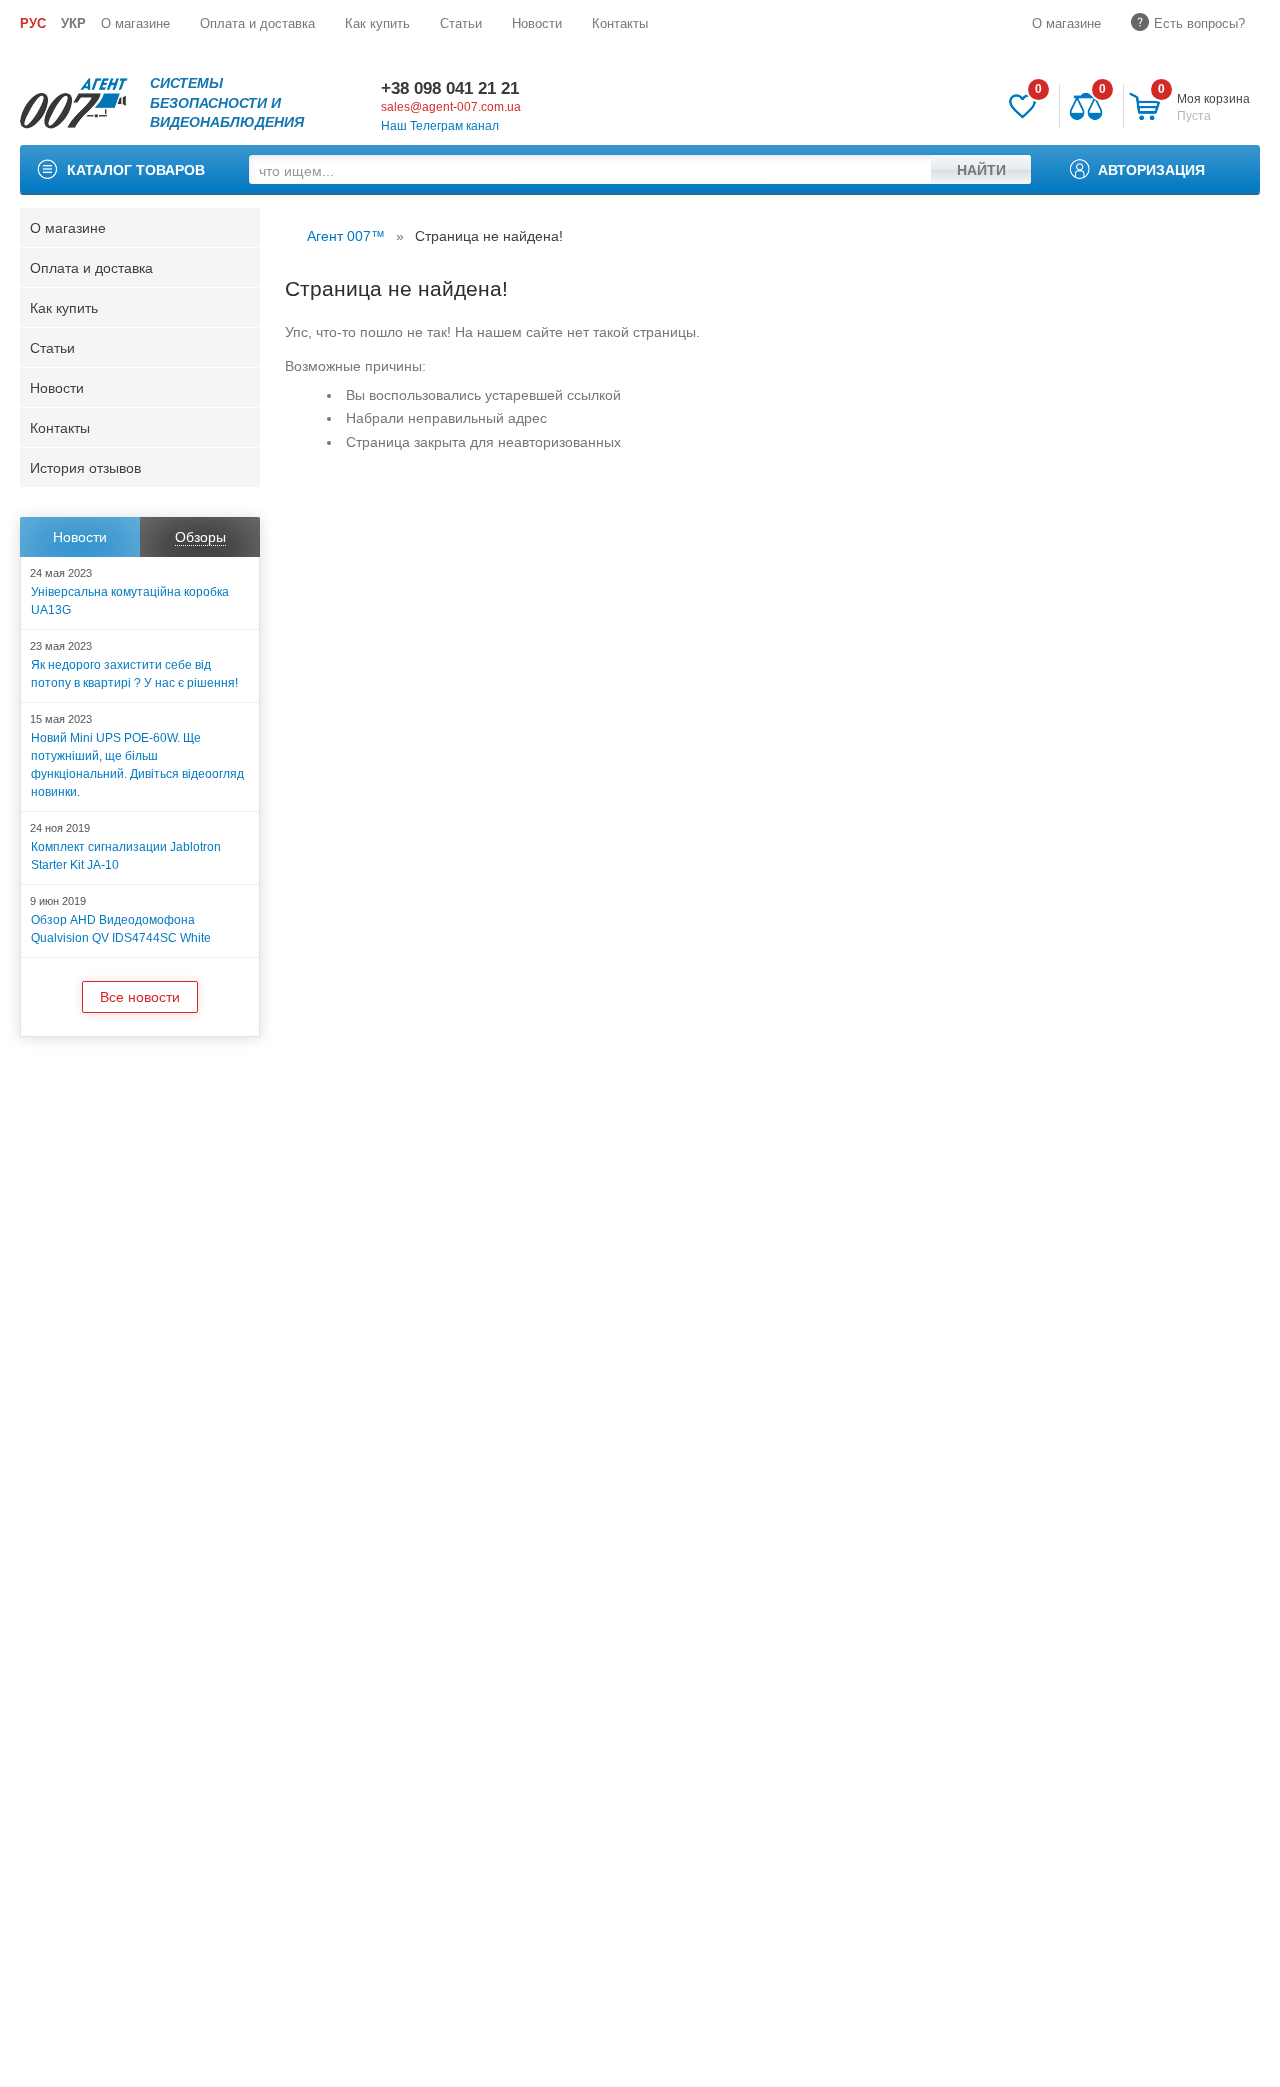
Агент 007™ (346, 236)
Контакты (620, 23)
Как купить (377, 23)
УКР (73, 23)
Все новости (140, 997)
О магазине (135, 23)
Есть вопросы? (1199, 23)
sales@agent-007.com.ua (451, 107)
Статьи (461, 23)
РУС (33, 23)
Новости (537, 23)
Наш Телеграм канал (440, 126)
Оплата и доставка (257, 23)
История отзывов (85, 468)
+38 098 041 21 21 (450, 88)
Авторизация (1151, 170)
